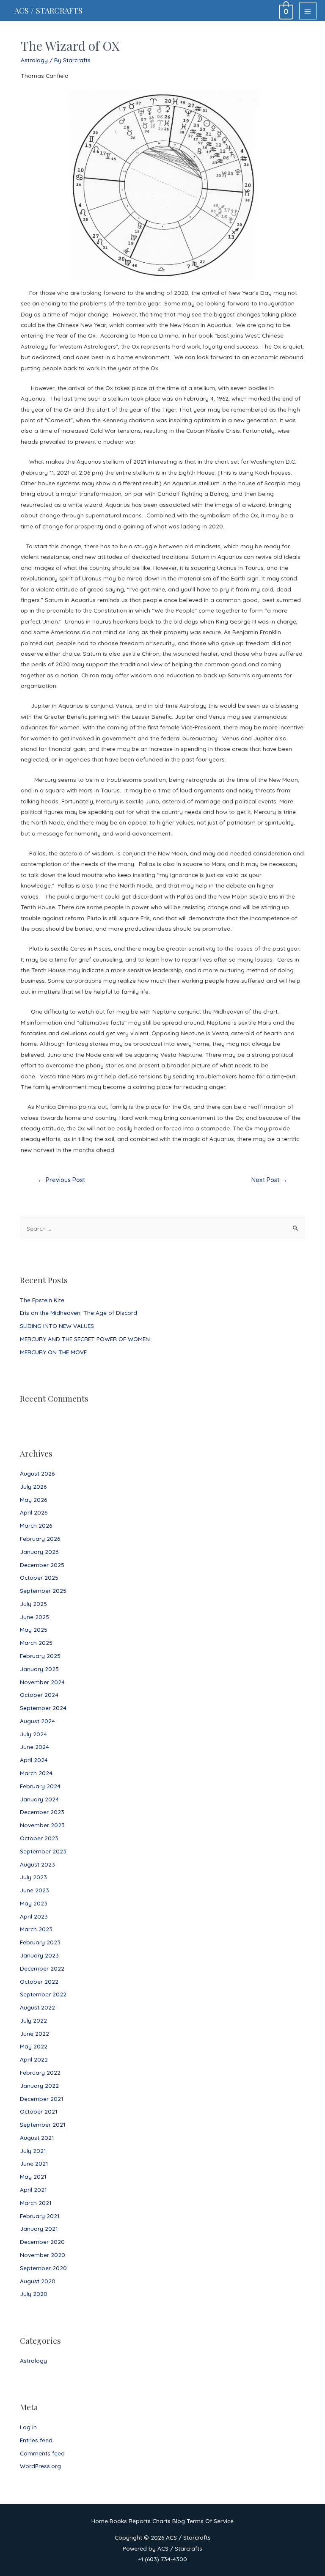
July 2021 (33, 2151)
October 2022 (39, 1981)
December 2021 (41, 2099)
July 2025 (33, 1604)
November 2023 (42, 1825)
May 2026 (33, 1500)
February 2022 (40, 2072)
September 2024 (43, 1708)
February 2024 (40, 1786)
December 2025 (42, 1565)
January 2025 (39, 1669)
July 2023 (33, 1877)
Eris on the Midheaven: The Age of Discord (78, 1313)
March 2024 (36, 1773)
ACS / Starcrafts (48, 10)
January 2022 (39, 2085)
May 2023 (34, 1903)
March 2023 (36, 1929)
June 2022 (34, 2033)
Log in (28, 2427)
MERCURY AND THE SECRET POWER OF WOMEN (85, 1339)
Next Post (269, 1180)
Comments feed (42, 2453)
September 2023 (43, 1851)
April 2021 (33, 2190)
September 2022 (43, 1994)
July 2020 (34, 2294)
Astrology (33, 2360)
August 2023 (37, 1864)
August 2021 (37, 2138)
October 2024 (39, 1695)
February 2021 (40, 2216)
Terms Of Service (210, 2521)
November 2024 (42, 1682)
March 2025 (36, 1643)
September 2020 (43, 2268)
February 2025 (40, 1656)
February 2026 (40, 1538)
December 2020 (42, 2242)
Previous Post (61, 1180)
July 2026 (33, 1486)
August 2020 (38, 2281)
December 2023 (42, 1812)
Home (100, 2521)
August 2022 (37, 2007)
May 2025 (34, 1629)
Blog (179, 2521)
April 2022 (34, 2059)
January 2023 (39, 1955)
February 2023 (40, 1942)
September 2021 (43, 2124)
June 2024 (34, 1747)
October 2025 (39, 1577)
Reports (140, 2521)
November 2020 (43, 2255)
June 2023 (34, 1890)
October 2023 (39, 1838)
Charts (161, 2521)
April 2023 (34, 1916)
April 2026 (34, 1512)
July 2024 (33, 1734)
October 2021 (39, 2111)
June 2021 (34, 2163)
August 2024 (37, 1721)
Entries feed (36, 2440)
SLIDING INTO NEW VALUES (57, 1326)
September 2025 (43, 1590)
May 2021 (33, 2176)
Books (118, 2521)
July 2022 (33, 2020)
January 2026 (39, 1552)
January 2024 (39, 1799)
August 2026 (37, 1473)
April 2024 (34, 1760)
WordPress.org (40, 2466)
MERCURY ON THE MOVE (53, 1352)
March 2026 (36, 1525)
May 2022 (34, 2046)
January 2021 (39, 2228)
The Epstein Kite (42, 1300)
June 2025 (34, 1617)
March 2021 (36, 2203)
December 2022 (42, 1968)
